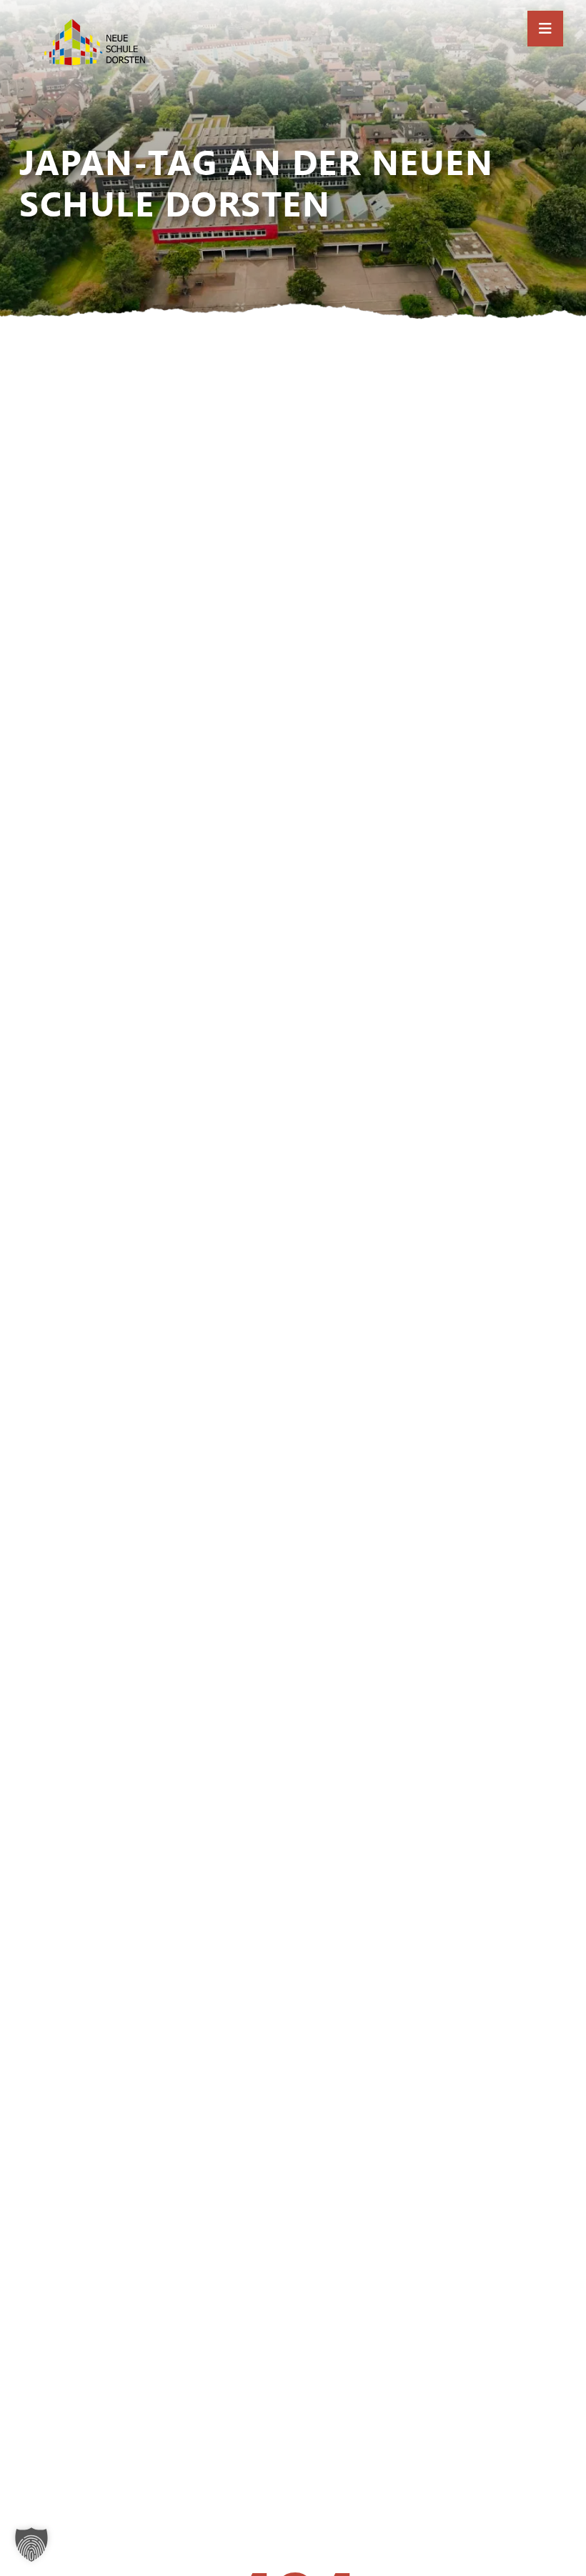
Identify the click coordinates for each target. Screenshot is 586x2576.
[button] (31, 2545)
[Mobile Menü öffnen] (545, 29)
